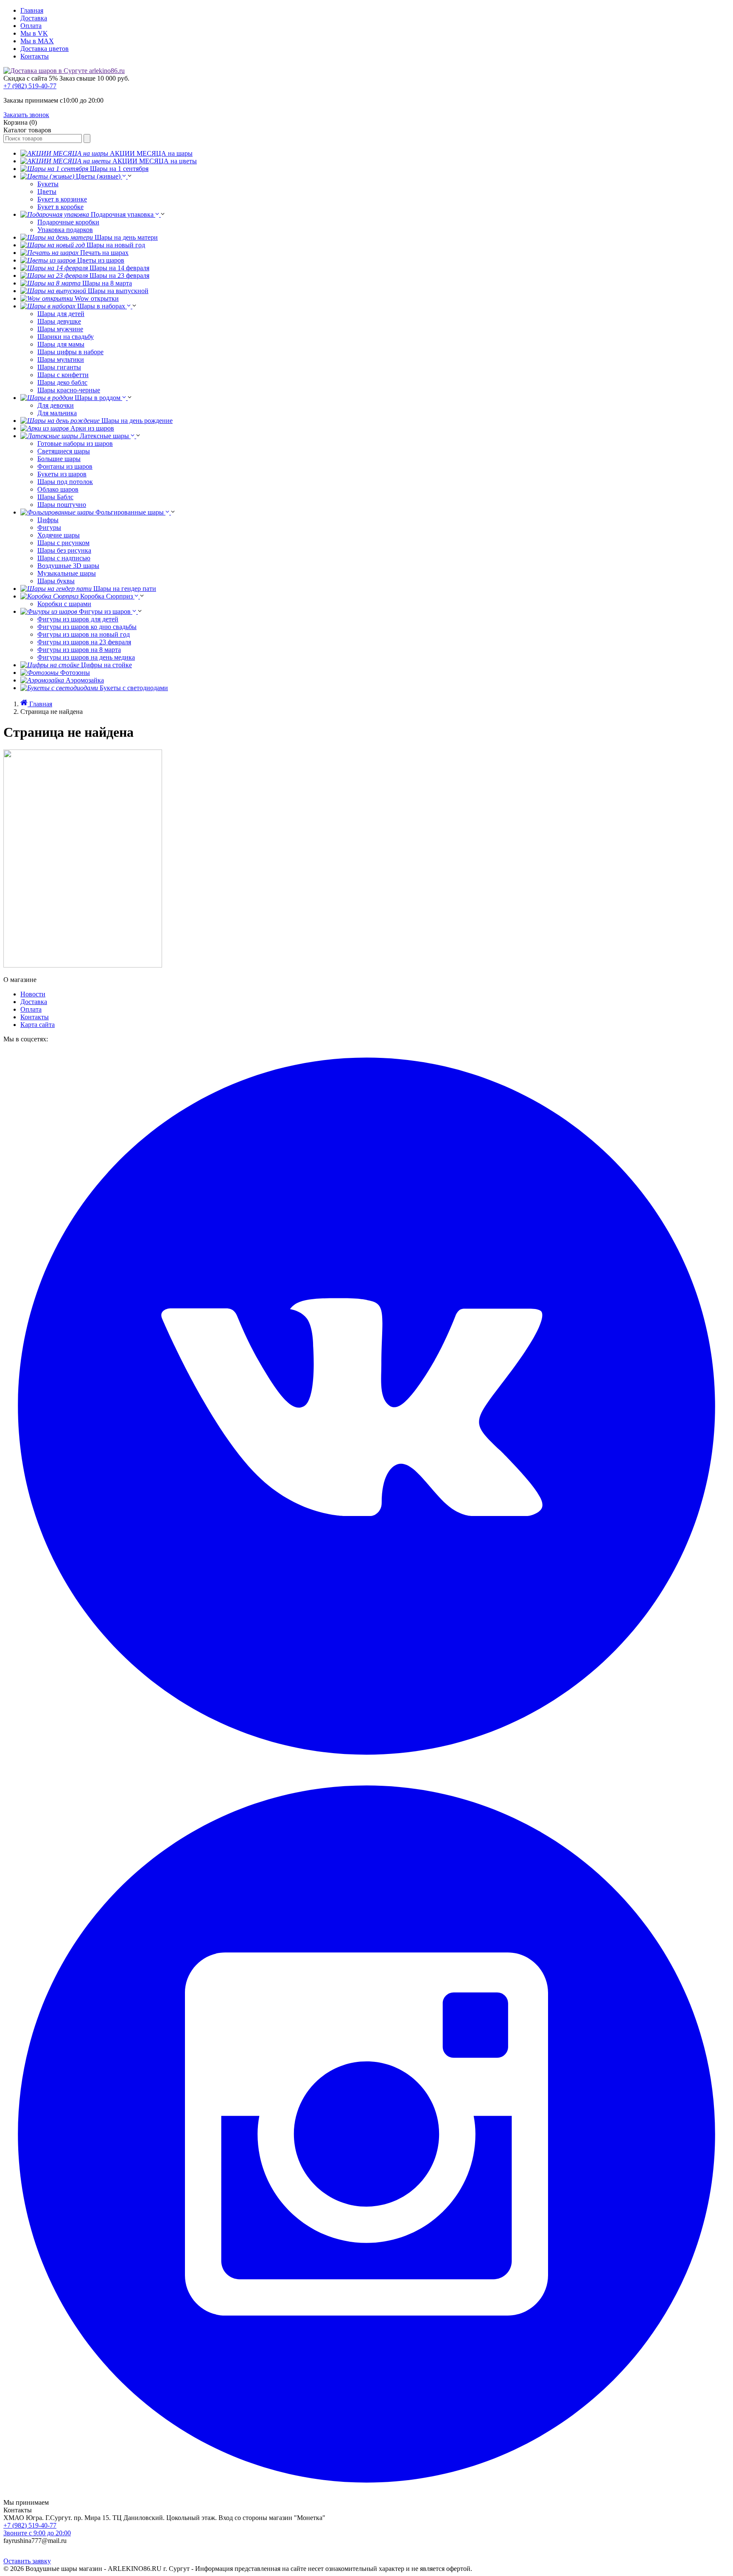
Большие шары (59, 459)
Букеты (48, 184)
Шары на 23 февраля (119, 276)
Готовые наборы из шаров (75, 443)
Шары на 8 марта (107, 283)
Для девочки (56, 405)
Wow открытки (97, 298)
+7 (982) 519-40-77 (30, 86)
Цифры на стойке (106, 665)
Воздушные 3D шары (68, 566)
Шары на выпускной (118, 291)
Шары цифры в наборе (70, 352)
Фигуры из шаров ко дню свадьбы (87, 627)
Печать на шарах (104, 253)
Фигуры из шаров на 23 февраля (84, 642)
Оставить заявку (27, 2561)
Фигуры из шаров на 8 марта (79, 650)
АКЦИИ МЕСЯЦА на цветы (155, 161)
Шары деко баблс (62, 382)
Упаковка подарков (65, 230)
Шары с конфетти (63, 375)
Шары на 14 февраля (119, 268)
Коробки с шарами (64, 604)
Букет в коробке (60, 207)
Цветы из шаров (101, 260)
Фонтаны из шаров (65, 466)
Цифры (48, 520)
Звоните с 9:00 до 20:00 (37, 2533)
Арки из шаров (92, 428)
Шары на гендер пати (125, 589)
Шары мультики (61, 359)
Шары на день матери (126, 237)
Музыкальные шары (67, 573)
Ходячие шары (59, 535)
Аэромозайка (85, 680)
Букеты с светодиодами (134, 688)
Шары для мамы (61, 344)
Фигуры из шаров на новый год (84, 634)
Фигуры (49, 527)
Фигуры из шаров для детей (78, 619)
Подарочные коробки (68, 222)
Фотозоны (75, 673)
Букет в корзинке (62, 199)
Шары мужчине (60, 329)
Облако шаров (58, 489)
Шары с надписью (64, 558)
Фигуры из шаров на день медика (86, 657)
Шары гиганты (59, 367)
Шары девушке (59, 321)
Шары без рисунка (64, 550)
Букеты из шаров (62, 474)
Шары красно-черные (69, 390)
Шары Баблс (55, 497)
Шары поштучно (62, 505)
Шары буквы (56, 581)
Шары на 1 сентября (119, 169)
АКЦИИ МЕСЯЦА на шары (151, 153)
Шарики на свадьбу (66, 337)
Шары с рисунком (63, 543)
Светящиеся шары (64, 451)
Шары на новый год (116, 245)
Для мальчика (57, 413)
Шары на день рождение (137, 421)
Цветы (47, 192)
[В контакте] (366, 1767)
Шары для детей (61, 314)
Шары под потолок (65, 482)
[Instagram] (366, 2495)
